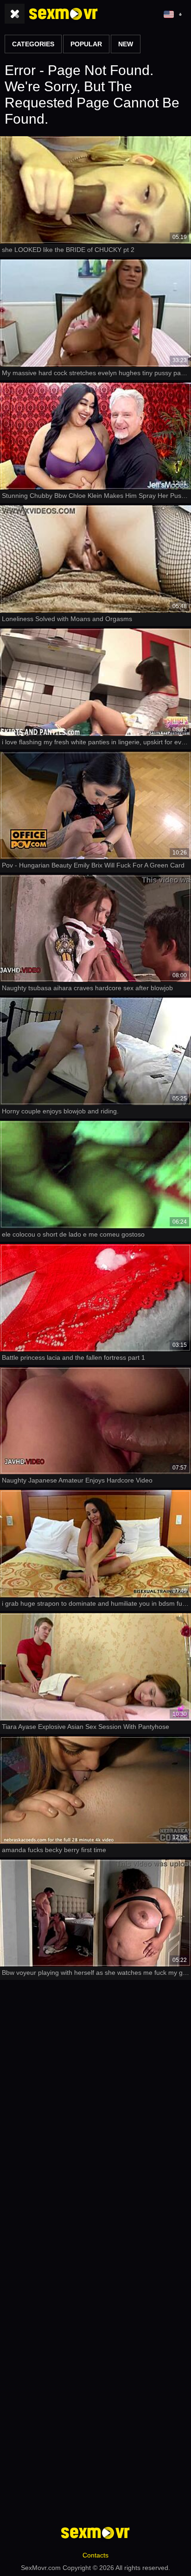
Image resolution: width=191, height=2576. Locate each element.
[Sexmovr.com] (64, 14)
